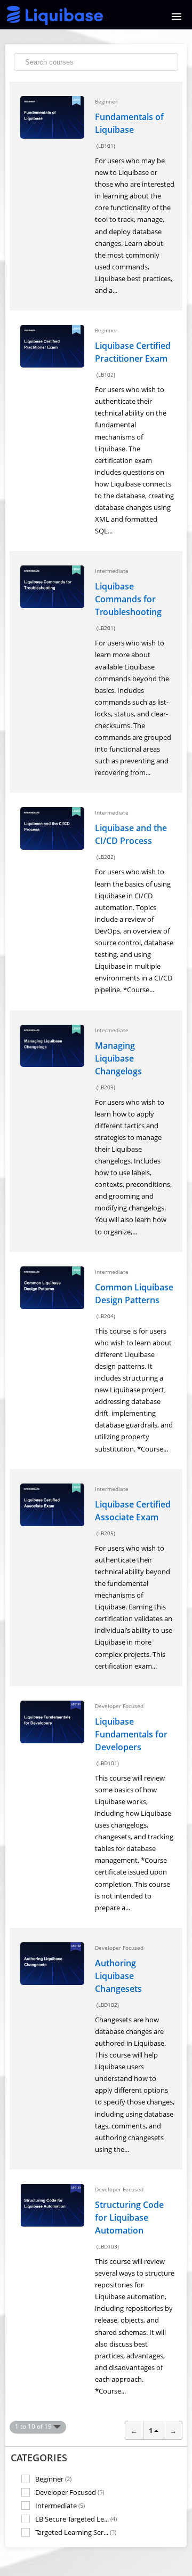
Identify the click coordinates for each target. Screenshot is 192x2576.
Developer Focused (70, 2492)
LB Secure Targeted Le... (76, 2519)
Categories (39, 2458)
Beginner (53, 2479)
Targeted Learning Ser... (76, 2532)
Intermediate (60, 2505)
